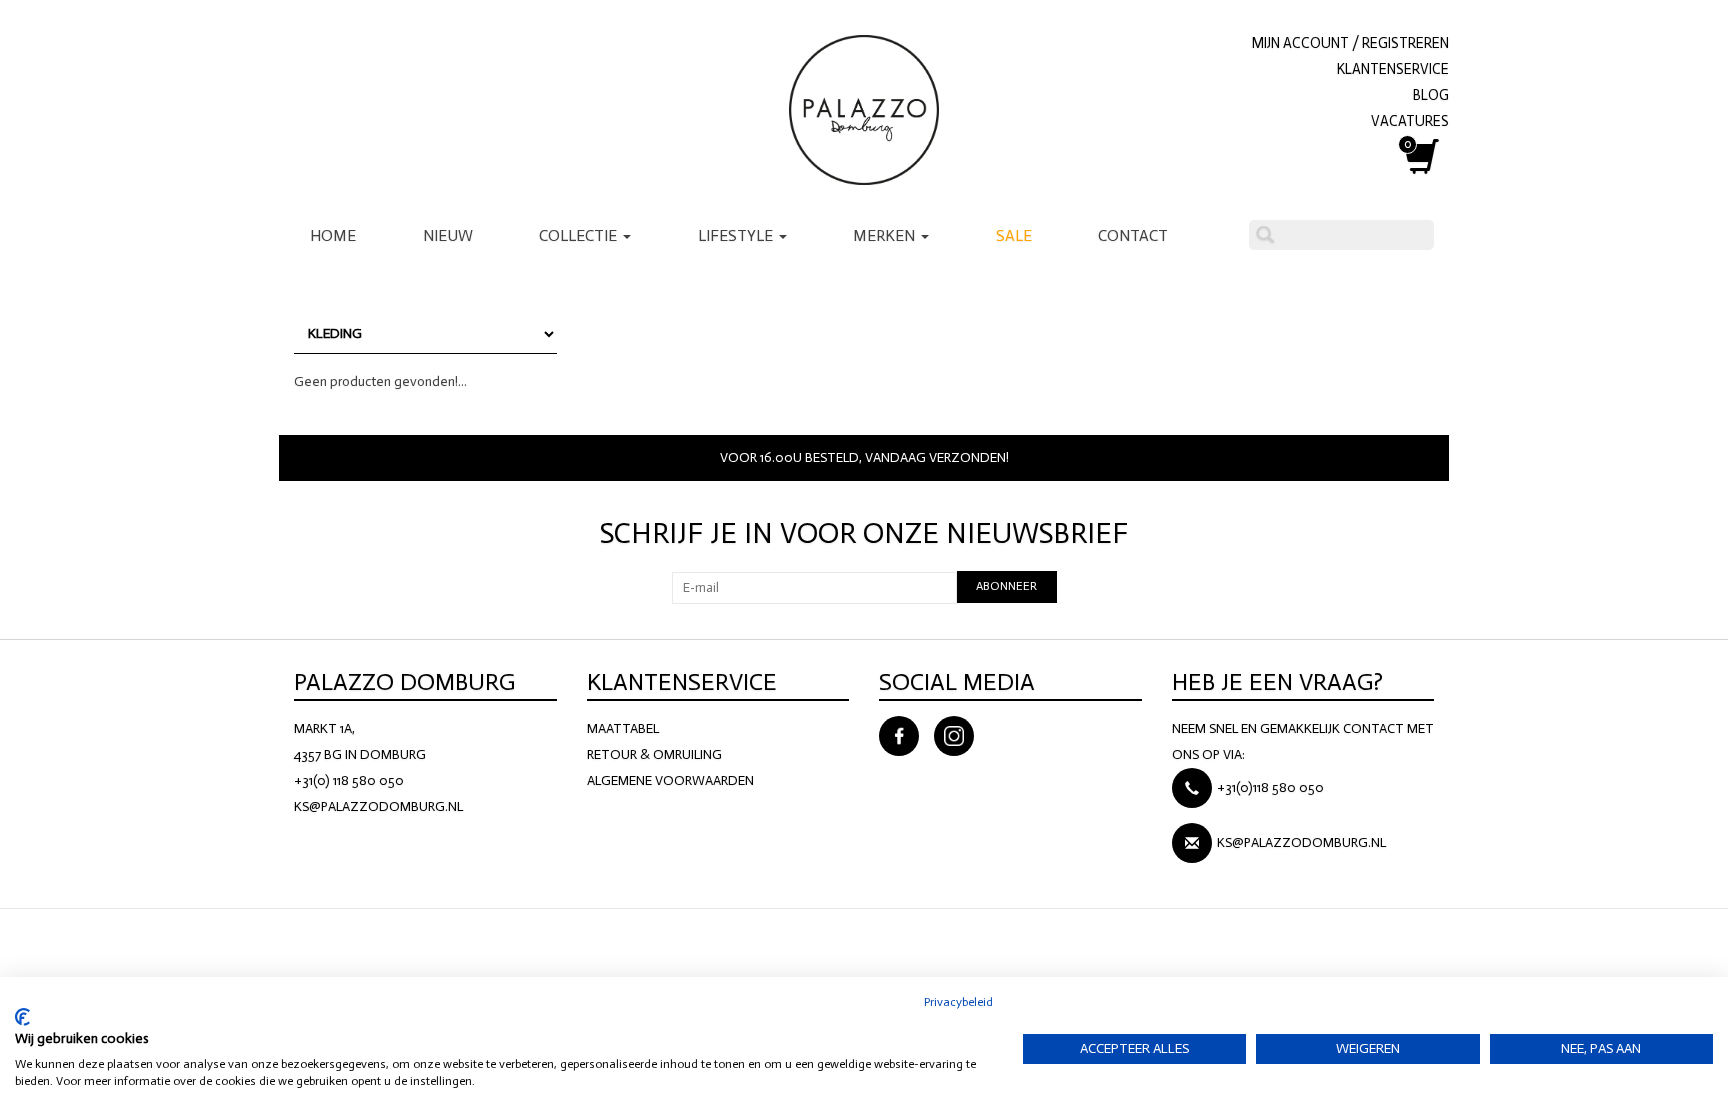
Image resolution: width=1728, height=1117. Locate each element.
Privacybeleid (958, 1002)
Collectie (580, 235)
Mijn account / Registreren (1350, 43)
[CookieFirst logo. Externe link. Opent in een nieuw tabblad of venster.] (22, 1017)
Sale (1014, 235)
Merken (886, 235)
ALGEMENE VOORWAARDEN (670, 780)
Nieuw (448, 235)
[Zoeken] (1265, 235)
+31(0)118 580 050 (1270, 787)
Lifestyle (737, 235)
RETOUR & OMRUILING (654, 754)
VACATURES (1410, 121)
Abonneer (1006, 586)
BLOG (1431, 95)
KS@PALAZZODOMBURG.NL (378, 806)
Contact (1133, 235)
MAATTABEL (623, 728)
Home (333, 235)
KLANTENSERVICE (1393, 69)
